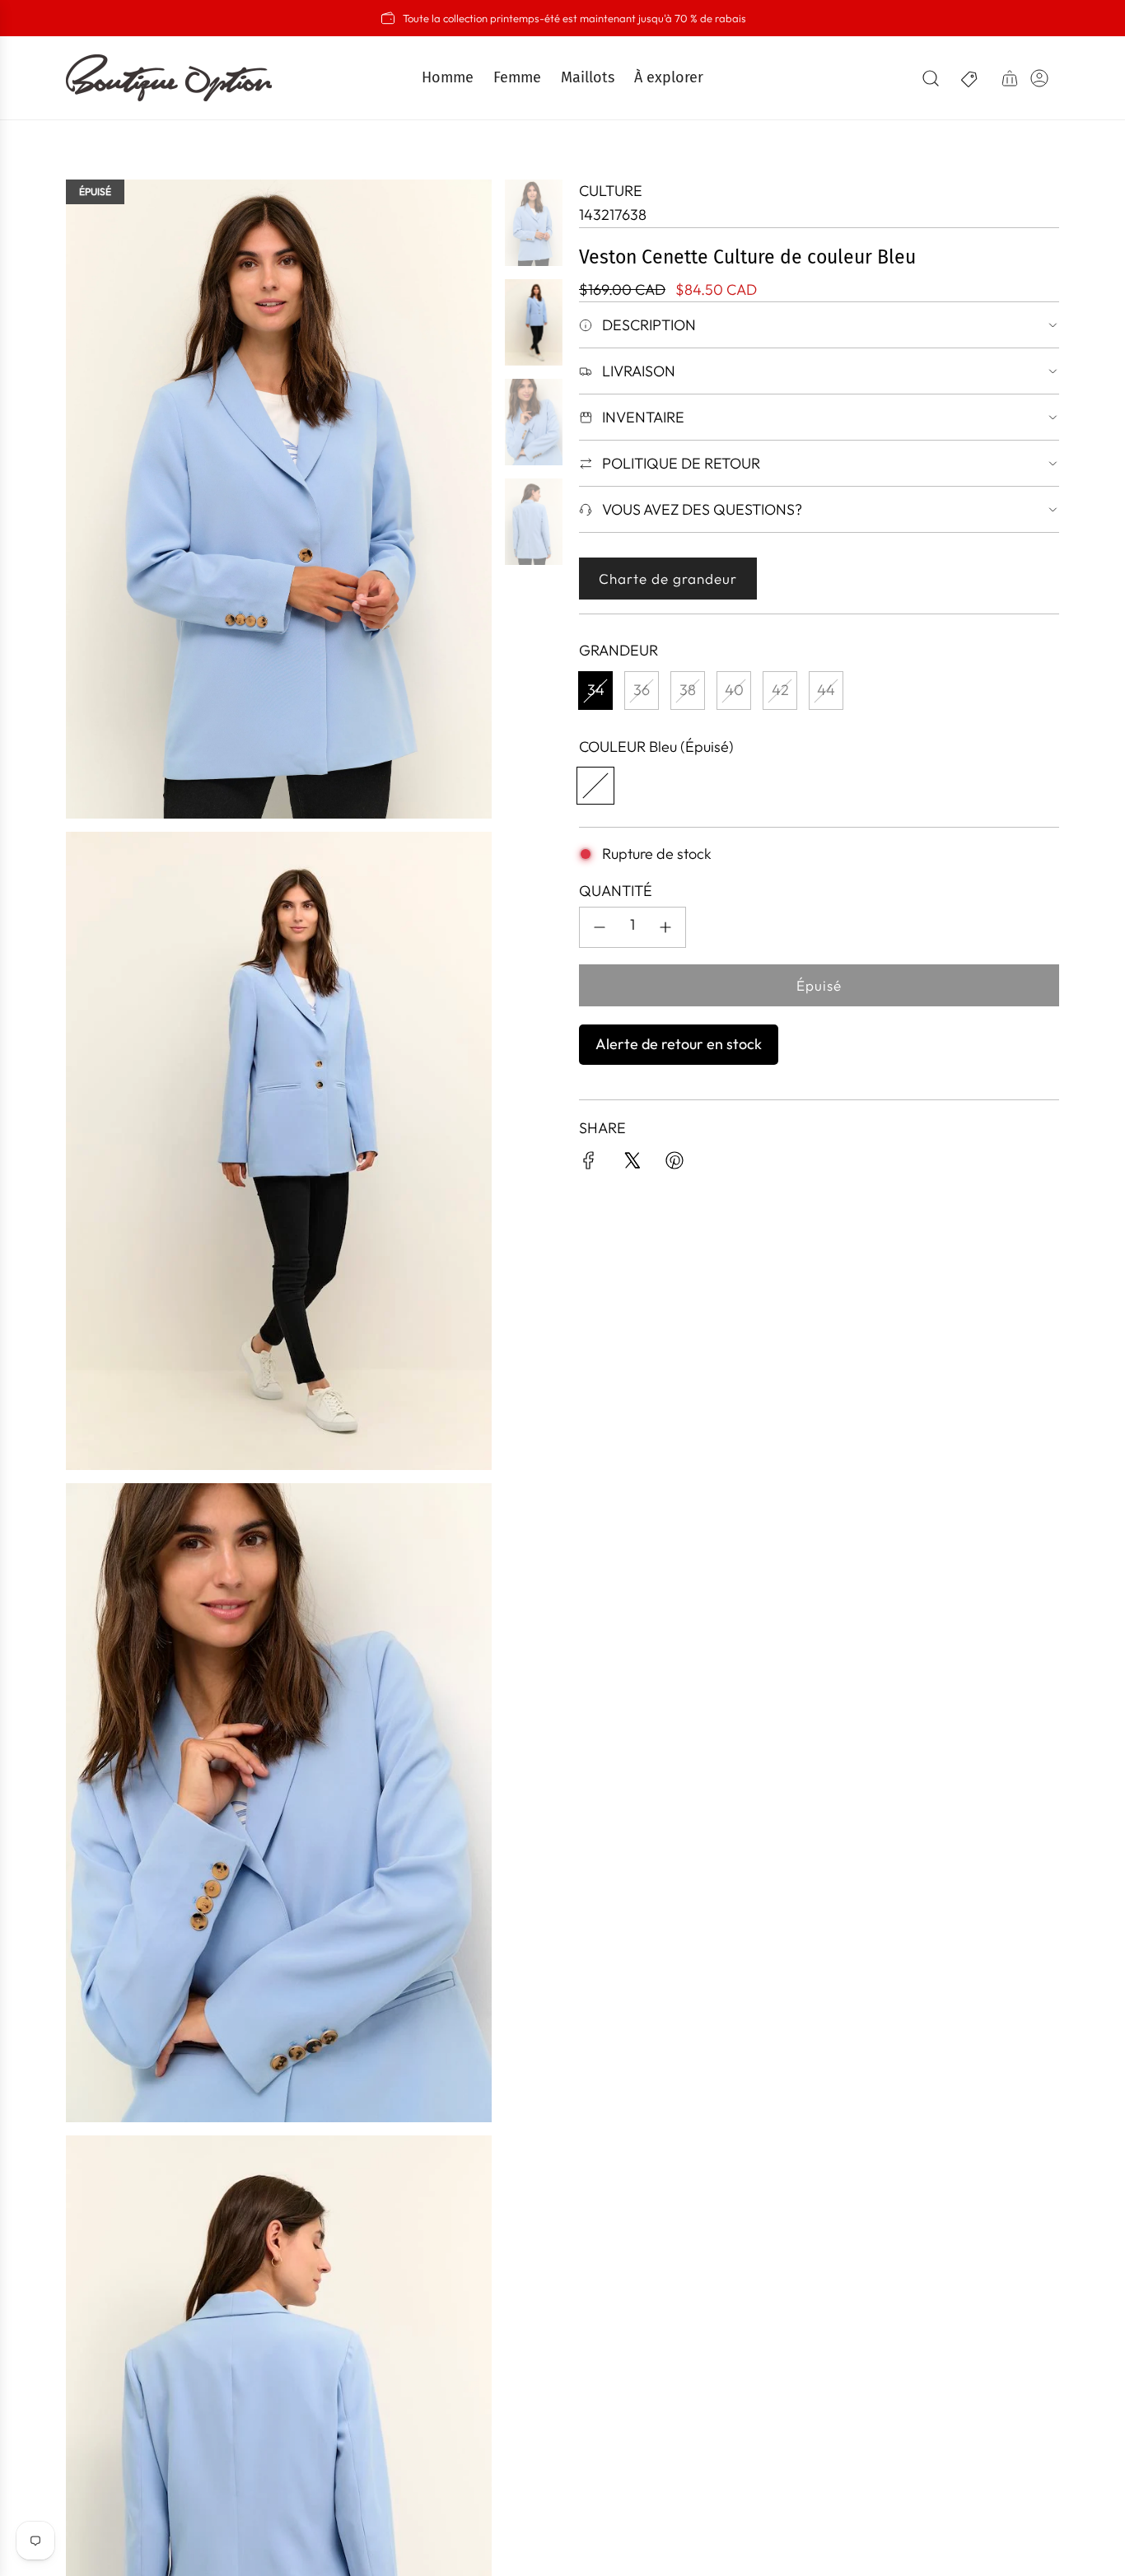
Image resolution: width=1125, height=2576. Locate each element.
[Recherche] (931, 78)
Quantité (616, 891)
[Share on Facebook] (589, 1164)
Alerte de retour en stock (679, 1044)
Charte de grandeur (668, 579)
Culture (611, 191)
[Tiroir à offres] (970, 78)
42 (780, 690)
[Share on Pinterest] (675, 1164)
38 (688, 690)
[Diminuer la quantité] (600, 927)
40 (734, 690)
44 (826, 690)
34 (596, 690)
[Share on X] (632, 1164)
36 (642, 690)
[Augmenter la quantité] (665, 927)
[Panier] (1010, 78)
